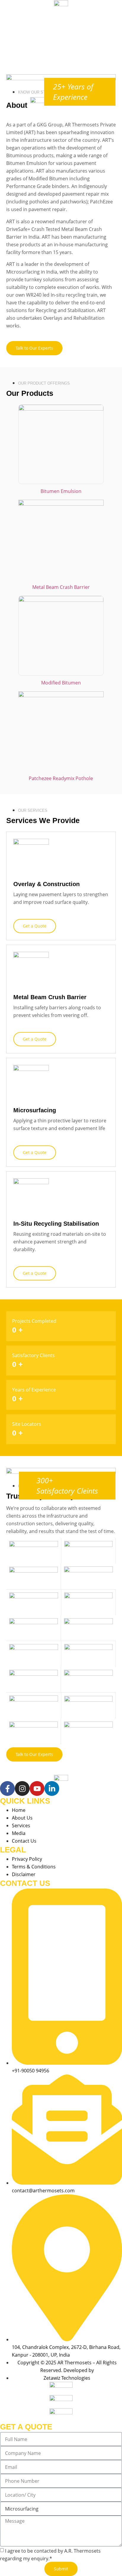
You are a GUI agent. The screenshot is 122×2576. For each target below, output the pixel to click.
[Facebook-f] (7, 1788)
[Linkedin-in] (52, 1788)
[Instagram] (22, 1788)
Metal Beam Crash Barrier (61, 587)
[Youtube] (37, 1788)
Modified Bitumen (61, 683)
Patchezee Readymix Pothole (61, 778)
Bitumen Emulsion (61, 491)
